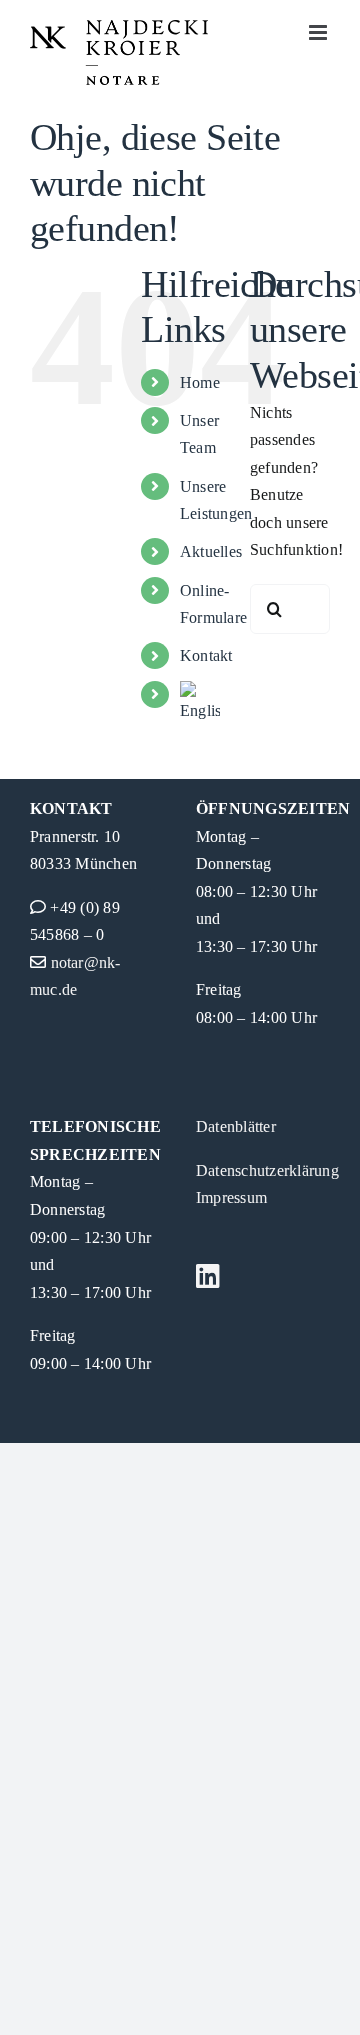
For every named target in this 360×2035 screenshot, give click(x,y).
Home (200, 382)
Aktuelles (211, 551)
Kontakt (206, 655)
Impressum (231, 1197)
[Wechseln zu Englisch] (200, 702)
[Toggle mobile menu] (319, 32)
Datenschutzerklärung (267, 1170)
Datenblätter (236, 1126)
